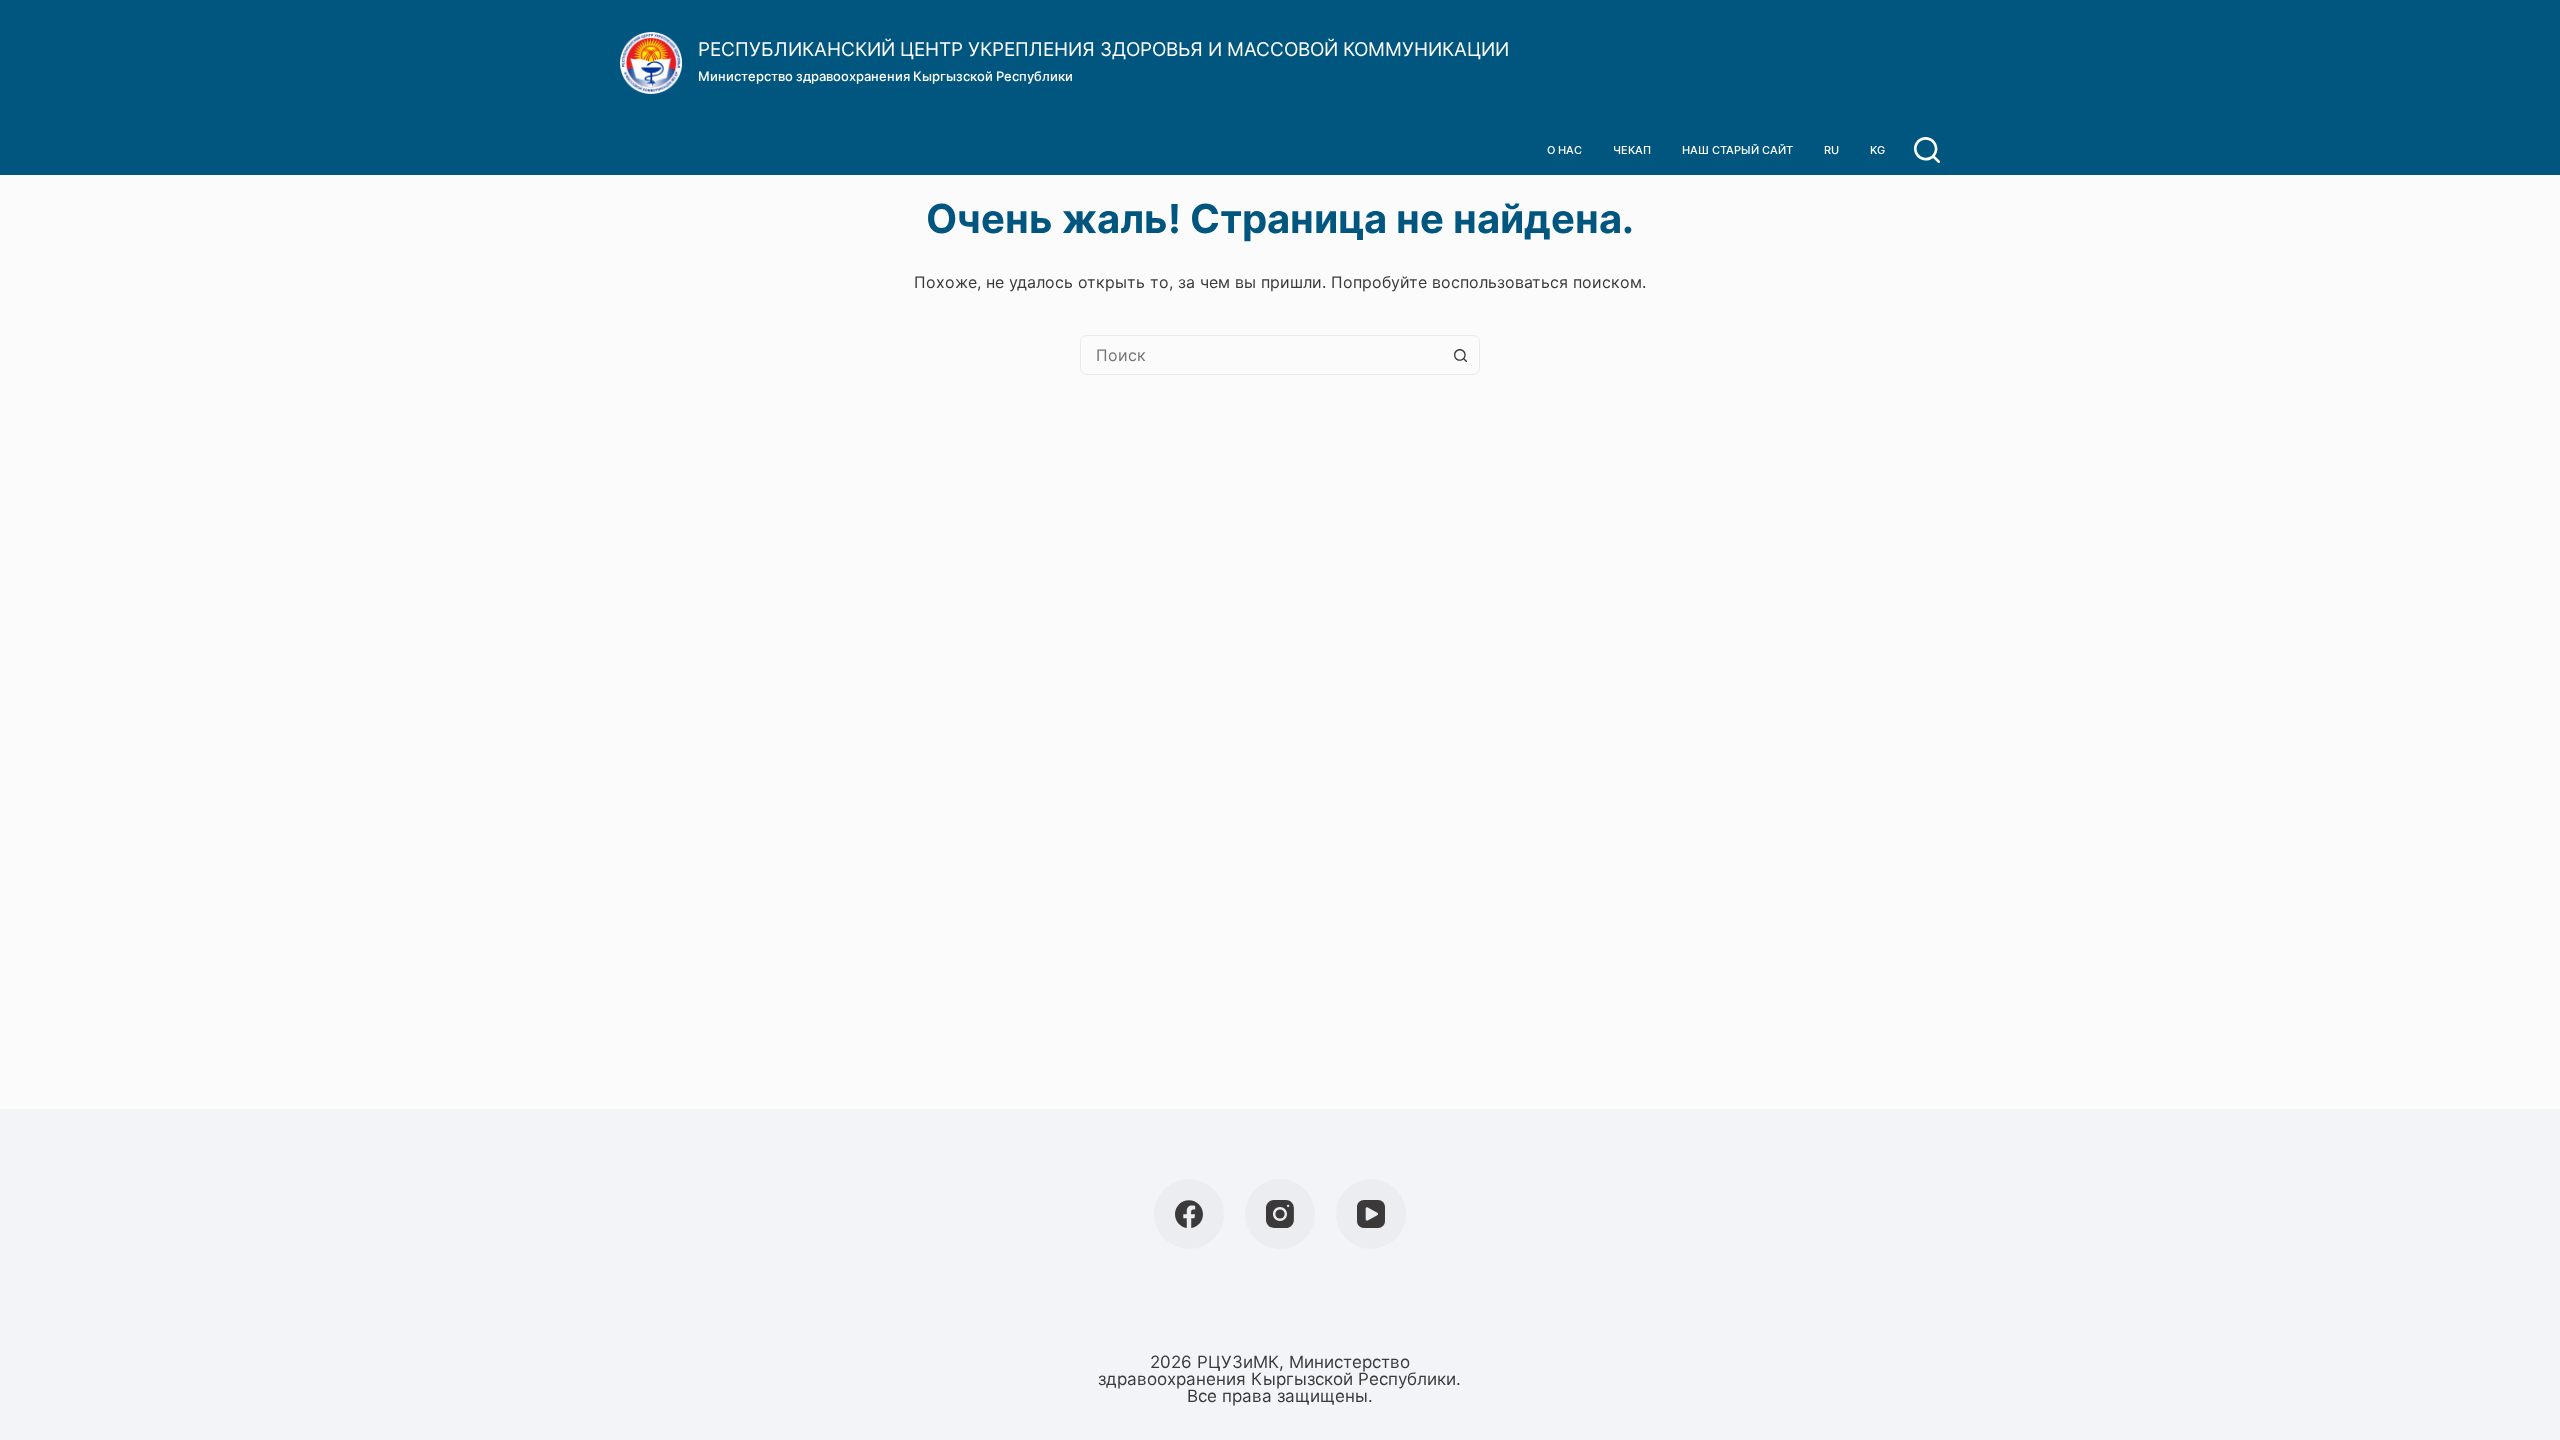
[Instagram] (1280, 1214)
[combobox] (1261, 355)
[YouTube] (1371, 1214)
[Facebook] (1189, 1214)
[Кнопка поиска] (1460, 355)
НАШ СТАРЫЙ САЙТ (1737, 150)
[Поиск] (1927, 150)
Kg (1877, 150)
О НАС (1564, 150)
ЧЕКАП (1632, 150)
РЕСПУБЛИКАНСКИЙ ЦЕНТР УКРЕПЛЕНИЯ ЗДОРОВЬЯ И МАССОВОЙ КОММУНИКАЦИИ (1103, 49)
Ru (1831, 150)
